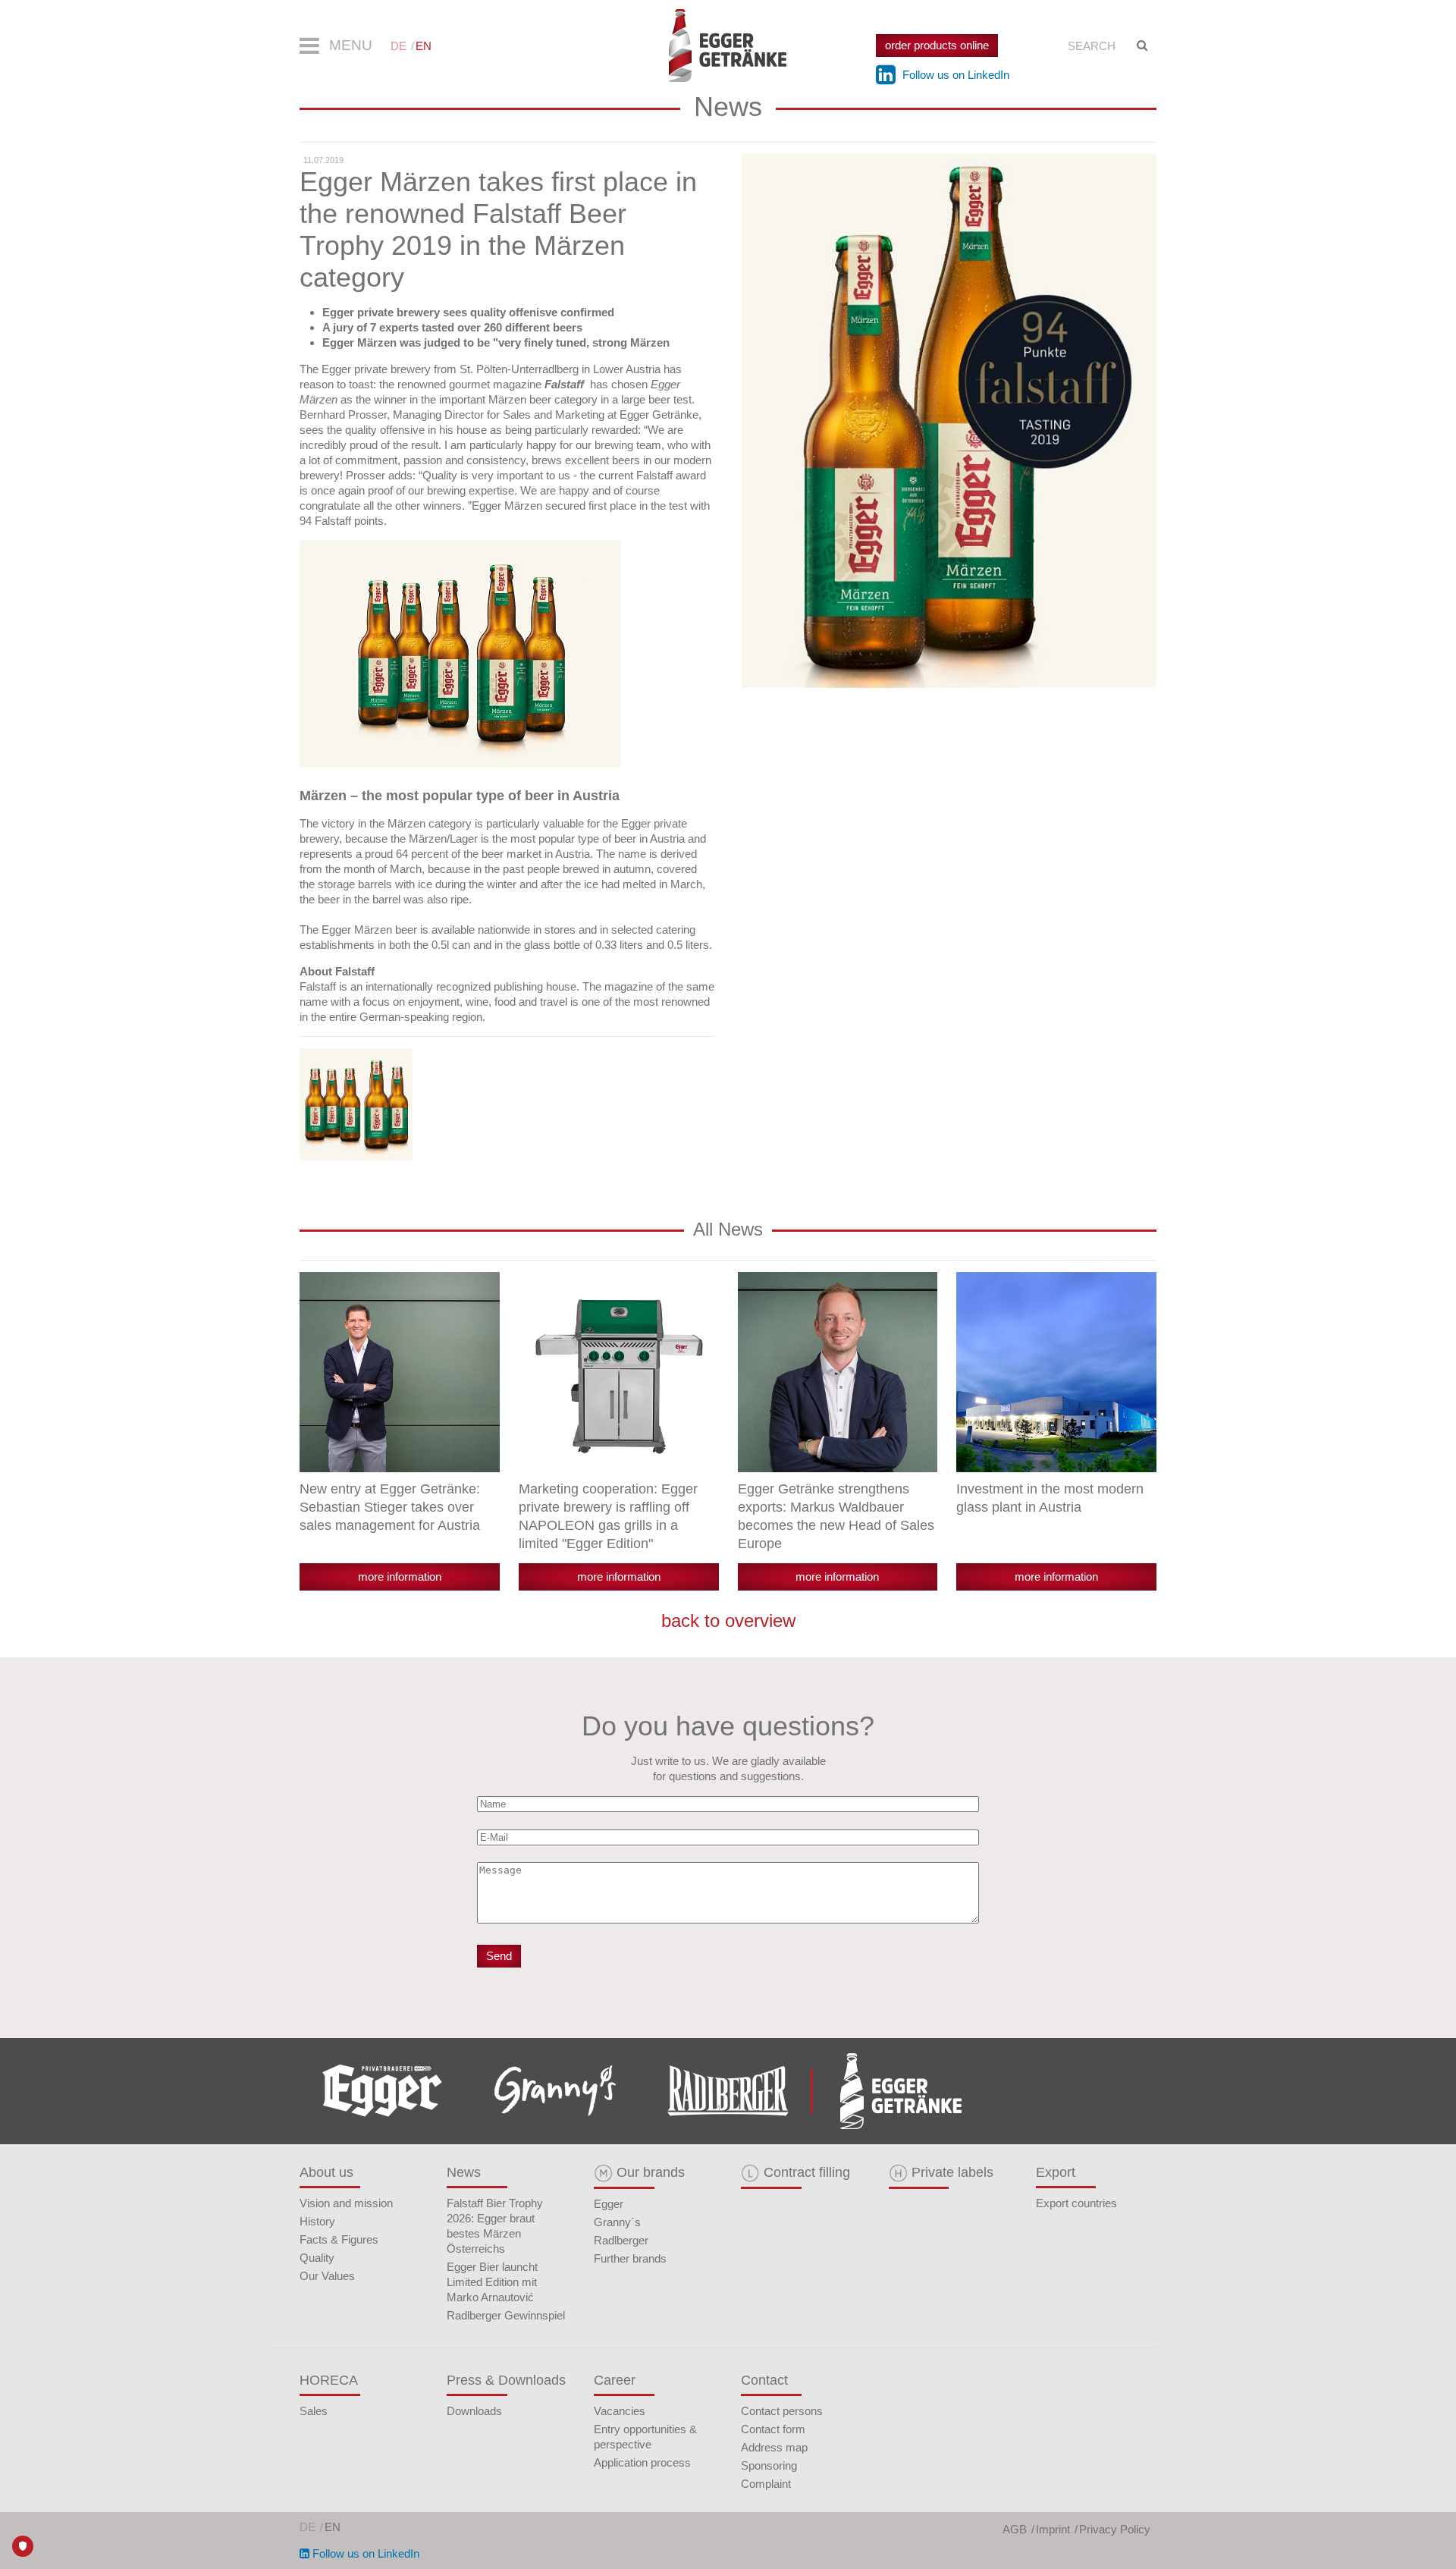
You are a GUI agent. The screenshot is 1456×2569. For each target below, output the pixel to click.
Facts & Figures (339, 2239)
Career (615, 2380)
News (464, 2172)
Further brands (630, 2258)
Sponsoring (769, 2465)
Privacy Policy (1115, 2529)
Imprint (1053, 2529)
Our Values (327, 2276)
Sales (314, 2411)
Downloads (474, 2411)
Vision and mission (346, 2203)
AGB (1015, 2529)
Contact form (773, 2429)
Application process (642, 2462)
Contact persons (782, 2411)
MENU (349, 45)
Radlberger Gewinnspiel (506, 2315)
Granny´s (617, 2222)
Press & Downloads (506, 2380)
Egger (609, 2204)
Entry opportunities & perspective (645, 2437)
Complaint (766, 2484)
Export (1056, 2172)
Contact (764, 2380)
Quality (317, 2258)
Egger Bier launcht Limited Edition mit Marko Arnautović (492, 2282)
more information (400, 1577)
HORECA (329, 2380)
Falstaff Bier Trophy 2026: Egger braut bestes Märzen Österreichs (495, 2226)
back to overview (728, 1621)
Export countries (1076, 2203)
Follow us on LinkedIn (954, 75)
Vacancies (620, 2411)
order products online (937, 45)
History (317, 2221)
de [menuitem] (399, 46)
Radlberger (621, 2240)
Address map (774, 2447)
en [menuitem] (424, 46)
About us (326, 2172)
